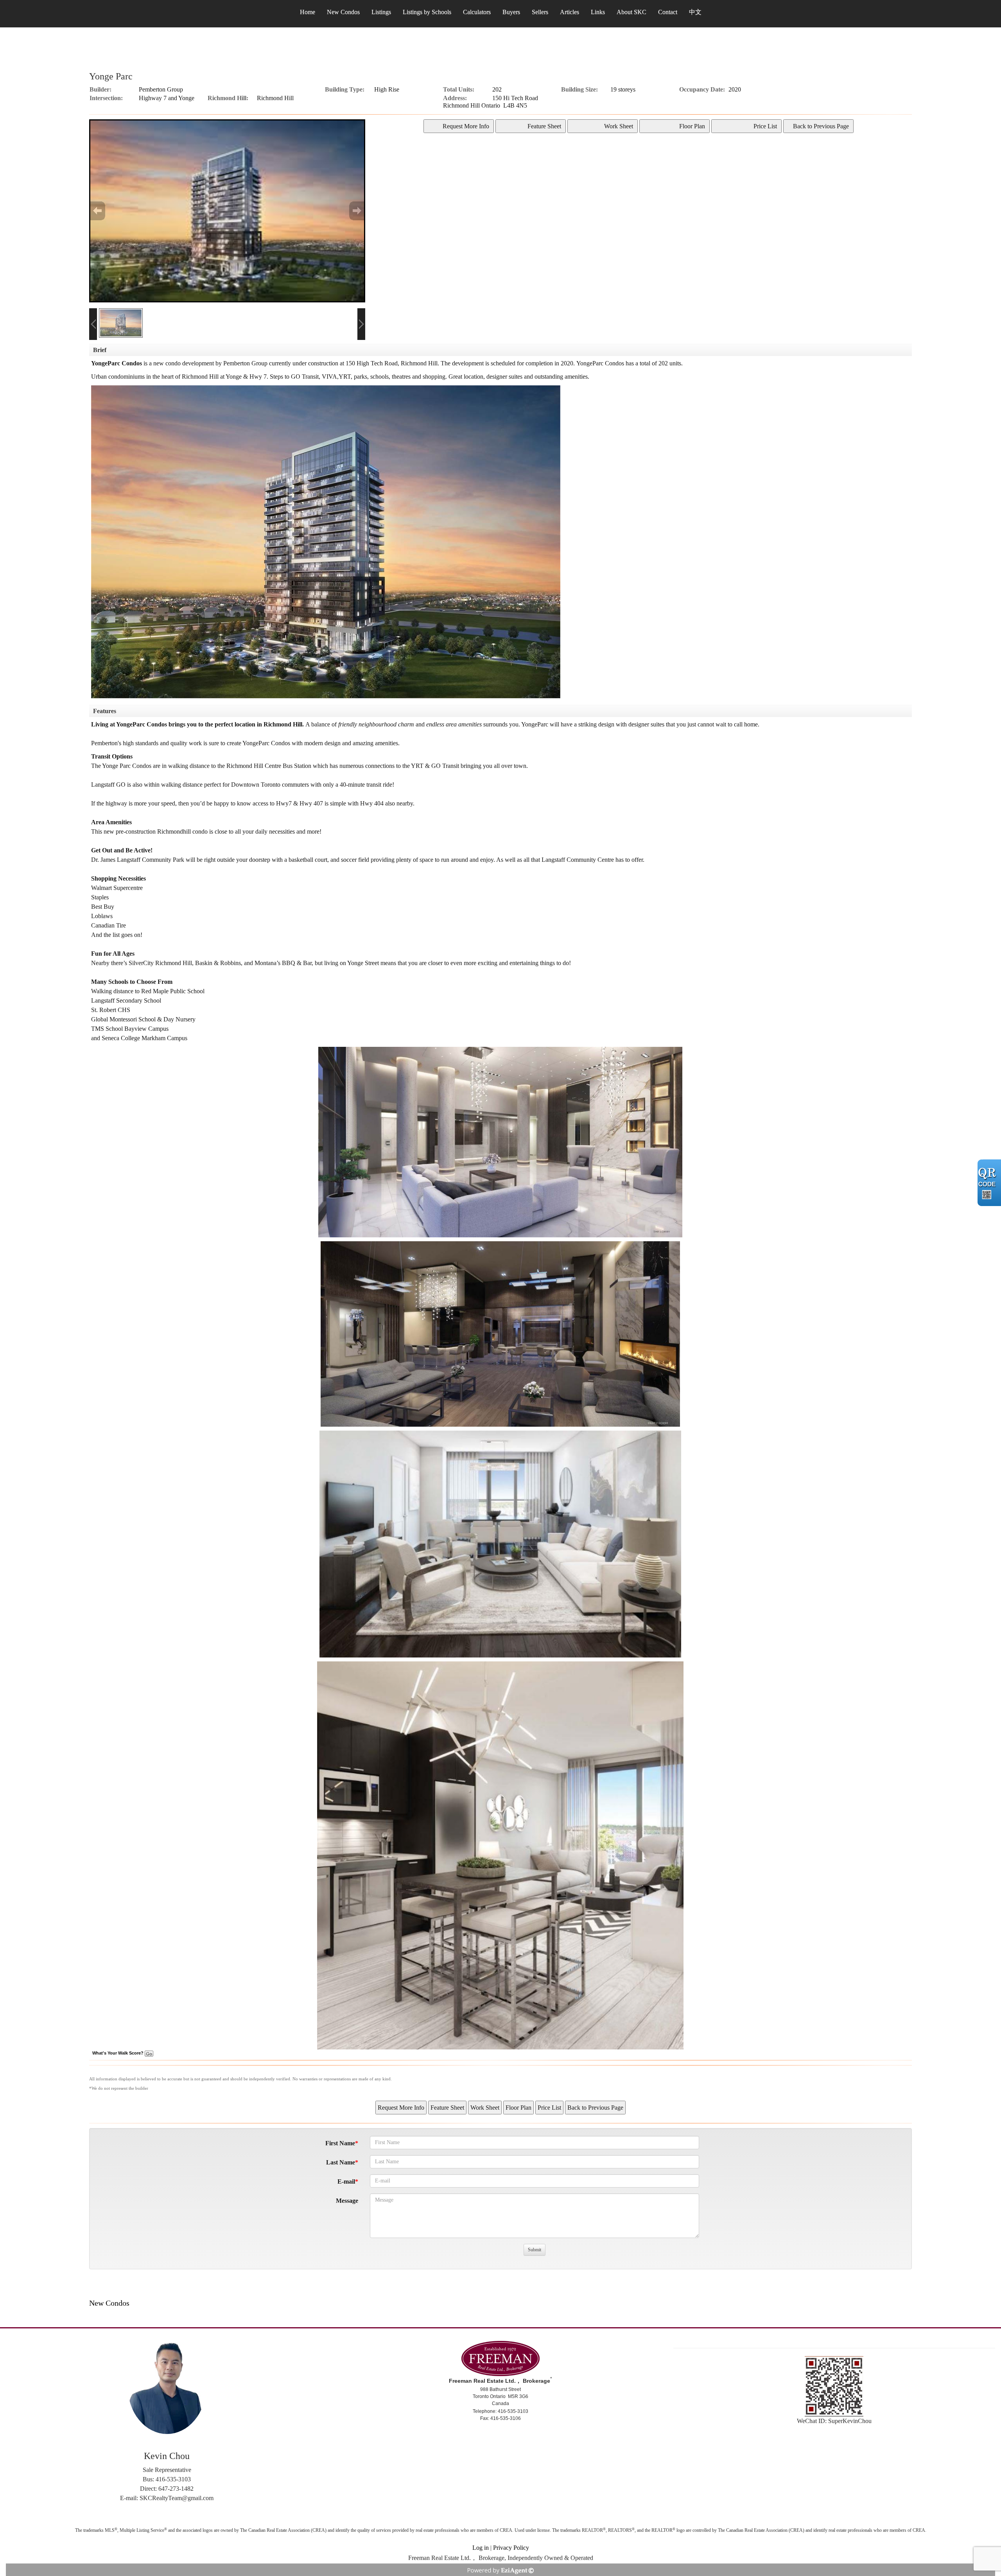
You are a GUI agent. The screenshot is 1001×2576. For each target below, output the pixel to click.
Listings (381, 12)
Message (347, 2201)
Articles (570, 12)
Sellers (540, 12)
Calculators (477, 12)
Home (308, 12)
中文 (695, 12)
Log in (481, 2548)
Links (598, 12)
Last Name (341, 2162)
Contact (668, 12)
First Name (340, 2143)
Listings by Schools (427, 12)
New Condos (343, 12)
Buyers (511, 12)
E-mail (346, 2181)
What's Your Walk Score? (118, 2053)
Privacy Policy (511, 2548)
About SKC (631, 12)
